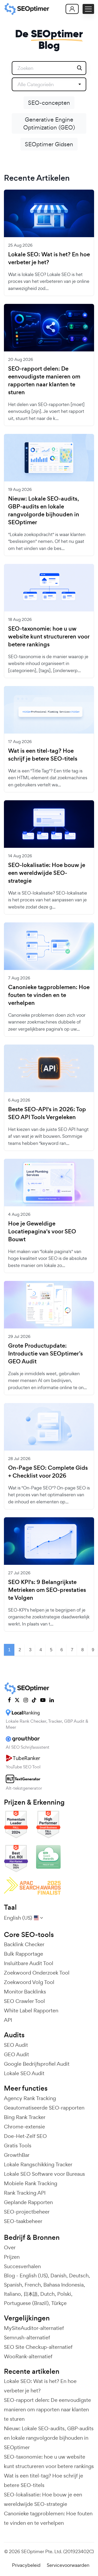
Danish (58, 2276)
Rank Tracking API (25, 2193)
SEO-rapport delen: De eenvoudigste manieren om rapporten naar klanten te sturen (44, 381)
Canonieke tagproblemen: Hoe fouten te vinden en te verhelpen (49, 995)
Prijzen (12, 2257)
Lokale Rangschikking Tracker (38, 2164)
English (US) (34, 2276)
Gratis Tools (18, 2146)
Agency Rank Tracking (30, 2098)
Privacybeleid (26, 2565)
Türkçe (59, 2303)
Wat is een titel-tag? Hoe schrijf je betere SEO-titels (43, 755)
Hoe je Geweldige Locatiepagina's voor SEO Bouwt (42, 1232)
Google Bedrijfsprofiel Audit (37, 2064)
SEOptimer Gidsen (49, 144)
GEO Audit (16, 2054)
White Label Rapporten (31, 2011)
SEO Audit (16, 2045)
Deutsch (79, 2276)
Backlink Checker (24, 1944)
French (33, 2285)
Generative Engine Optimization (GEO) (49, 123)
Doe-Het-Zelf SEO (25, 2136)
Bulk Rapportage (24, 1954)
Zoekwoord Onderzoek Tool (37, 1973)
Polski (64, 2294)
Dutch (47, 2294)
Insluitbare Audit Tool (29, 1963)
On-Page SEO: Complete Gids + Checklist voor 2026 (48, 1472)
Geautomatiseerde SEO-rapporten (44, 2108)
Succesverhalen (22, 2266)
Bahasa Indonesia (64, 2285)
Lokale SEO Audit (24, 2073)
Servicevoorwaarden (68, 2565)
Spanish (13, 2285)
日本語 (31, 2294)
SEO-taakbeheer (23, 2221)
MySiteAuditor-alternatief (34, 2328)
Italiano (12, 2294)
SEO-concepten (49, 103)
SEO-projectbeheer (27, 2212)
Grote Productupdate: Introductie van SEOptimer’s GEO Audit (45, 1354)
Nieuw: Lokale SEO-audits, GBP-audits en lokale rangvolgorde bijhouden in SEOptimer (44, 511)
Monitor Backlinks (25, 1992)
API (8, 2020)
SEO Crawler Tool (24, 2001)
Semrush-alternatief (27, 2338)
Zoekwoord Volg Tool (29, 1982)
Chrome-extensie (24, 2127)
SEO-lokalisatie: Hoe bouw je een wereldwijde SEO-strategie (47, 873)
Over (10, 2247)
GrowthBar (17, 2155)
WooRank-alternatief (28, 2356)
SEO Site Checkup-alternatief (38, 2347)
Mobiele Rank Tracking (31, 2183)
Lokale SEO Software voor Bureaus (44, 2174)
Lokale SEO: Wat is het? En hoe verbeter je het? (49, 258)
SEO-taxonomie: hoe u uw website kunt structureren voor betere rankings (49, 637)
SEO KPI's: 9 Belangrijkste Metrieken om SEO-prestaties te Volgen (47, 1590)
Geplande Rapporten (28, 2202)
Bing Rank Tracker (25, 2117)
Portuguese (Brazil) (26, 2303)
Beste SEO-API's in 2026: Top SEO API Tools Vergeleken (47, 1113)
